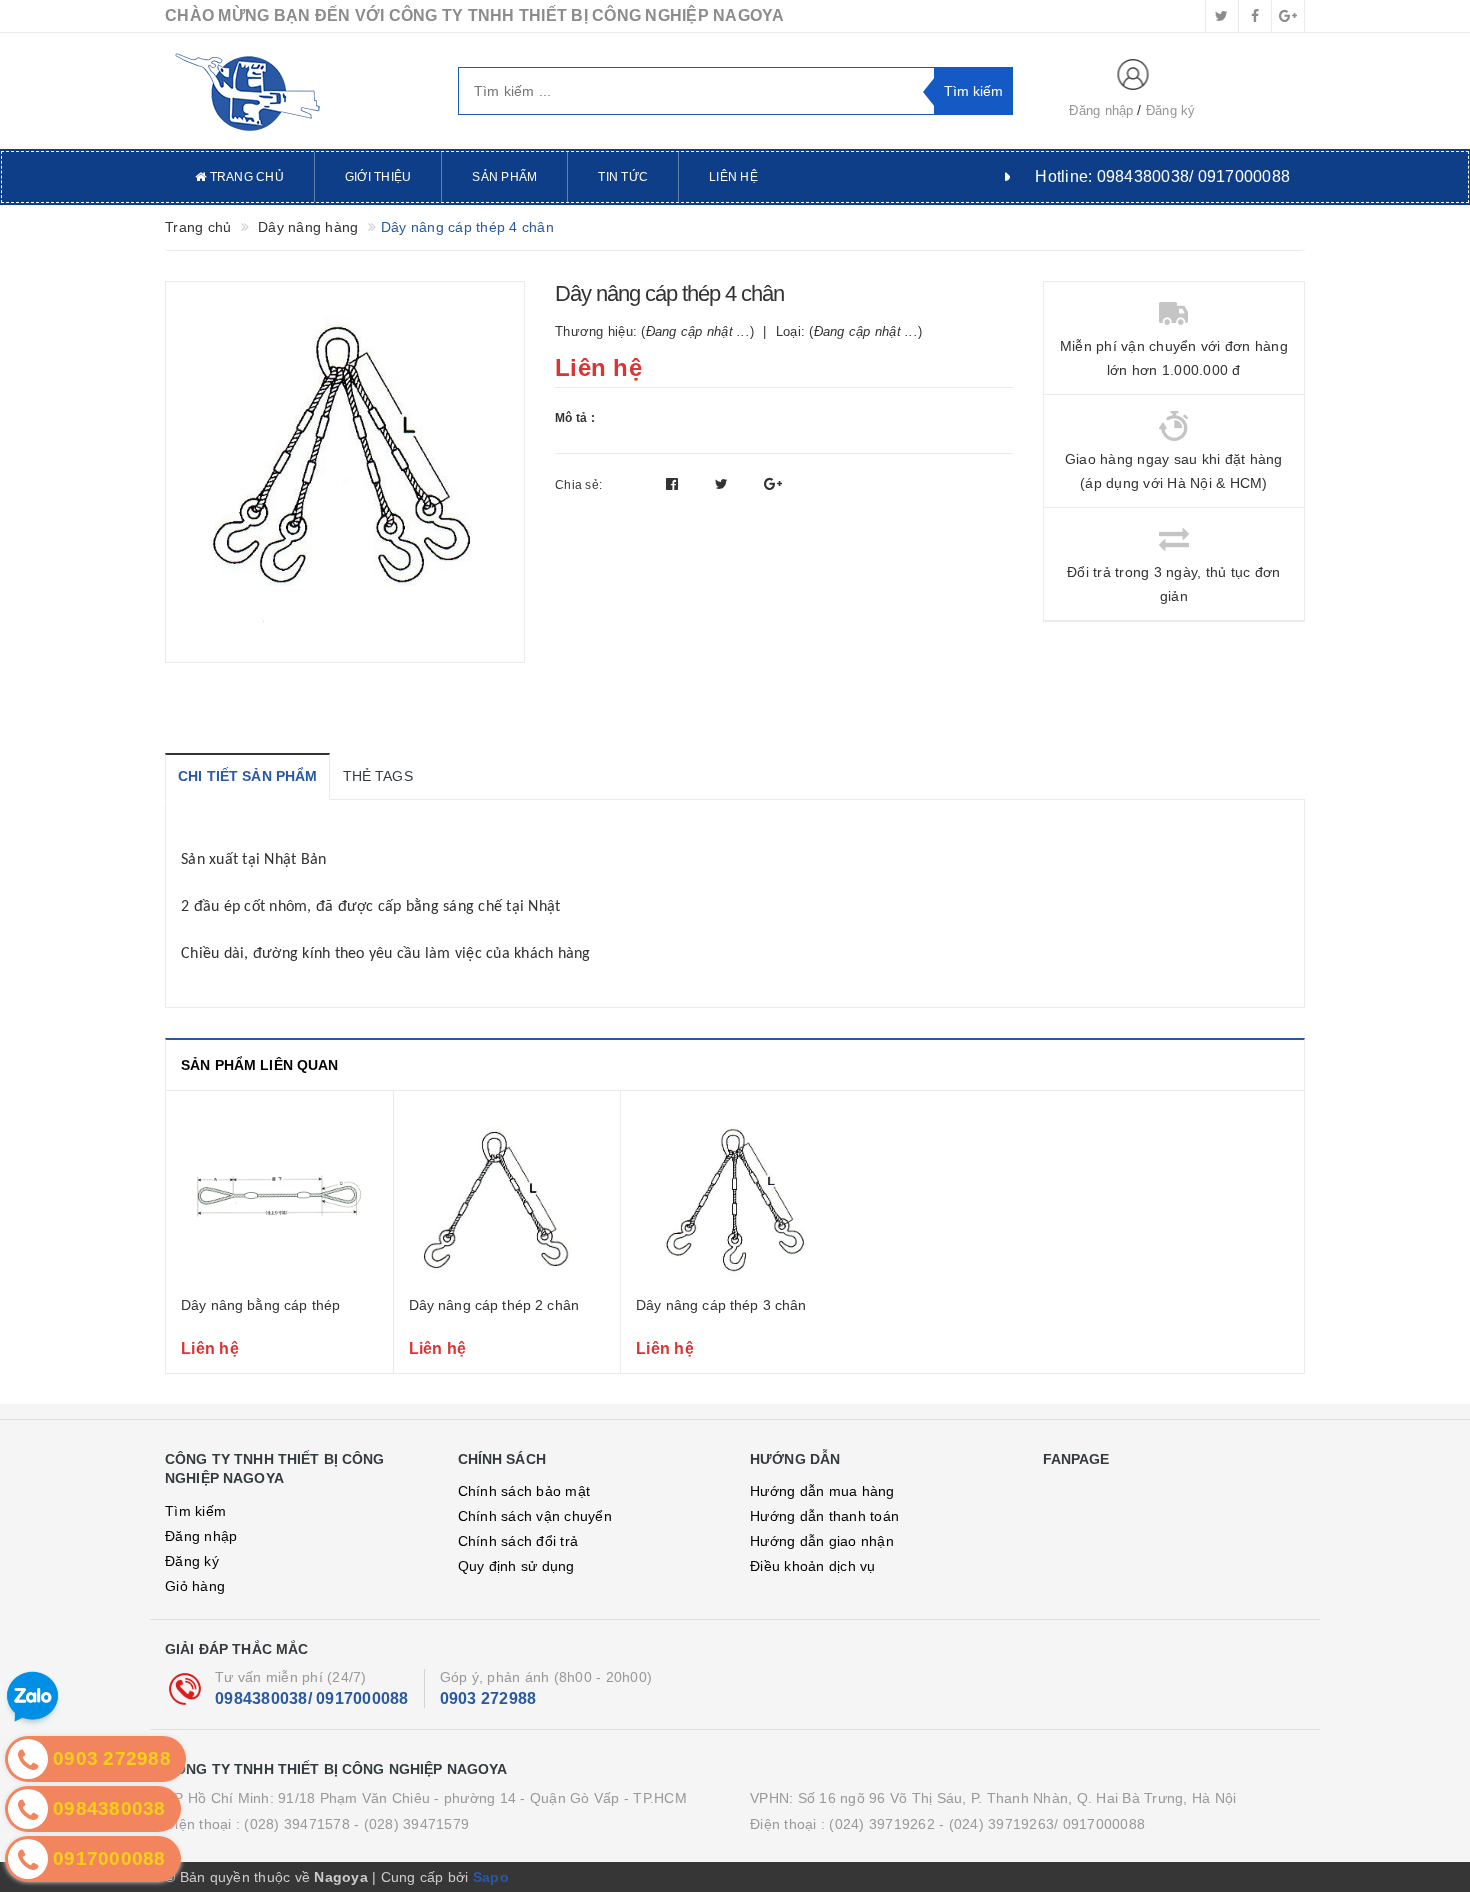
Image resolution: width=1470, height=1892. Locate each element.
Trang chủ (245, 177)
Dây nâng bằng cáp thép (260, 1305)
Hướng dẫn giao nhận (822, 1541)
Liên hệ (733, 177)
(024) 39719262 (882, 1824)
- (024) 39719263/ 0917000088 (1042, 1824)
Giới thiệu (378, 177)
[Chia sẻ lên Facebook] (674, 484)
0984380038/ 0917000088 (312, 1698)
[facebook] (1255, 16)
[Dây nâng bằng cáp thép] (279, 1196)
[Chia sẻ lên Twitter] (724, 484)
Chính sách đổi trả (518, 1541)
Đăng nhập (1101, 110)
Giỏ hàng (195, 1586)
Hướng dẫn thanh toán (824, 1516)
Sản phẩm (504, 177)
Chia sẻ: (578, 485)
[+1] (773, 484)
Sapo (491, 1877)
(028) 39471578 (297, 1824)
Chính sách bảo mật (524, 1491)
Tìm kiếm (195, 1511)
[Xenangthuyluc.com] (296, 91)
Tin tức (623, 177)
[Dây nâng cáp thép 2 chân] (507, 1196)
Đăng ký (1171, 110)
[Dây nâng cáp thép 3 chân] (735, 1196)
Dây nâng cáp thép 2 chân (494, 1305)
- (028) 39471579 (411, 1824)
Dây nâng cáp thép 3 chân (721, 1305)
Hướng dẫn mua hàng (822, 1491)
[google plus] (1288, 16)
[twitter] (1222, 16)
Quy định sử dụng (516, 1566)
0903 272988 (488, 1698)
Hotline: (1162, 176)
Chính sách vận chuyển (535, 1516)
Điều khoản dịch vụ (813, 1566)
